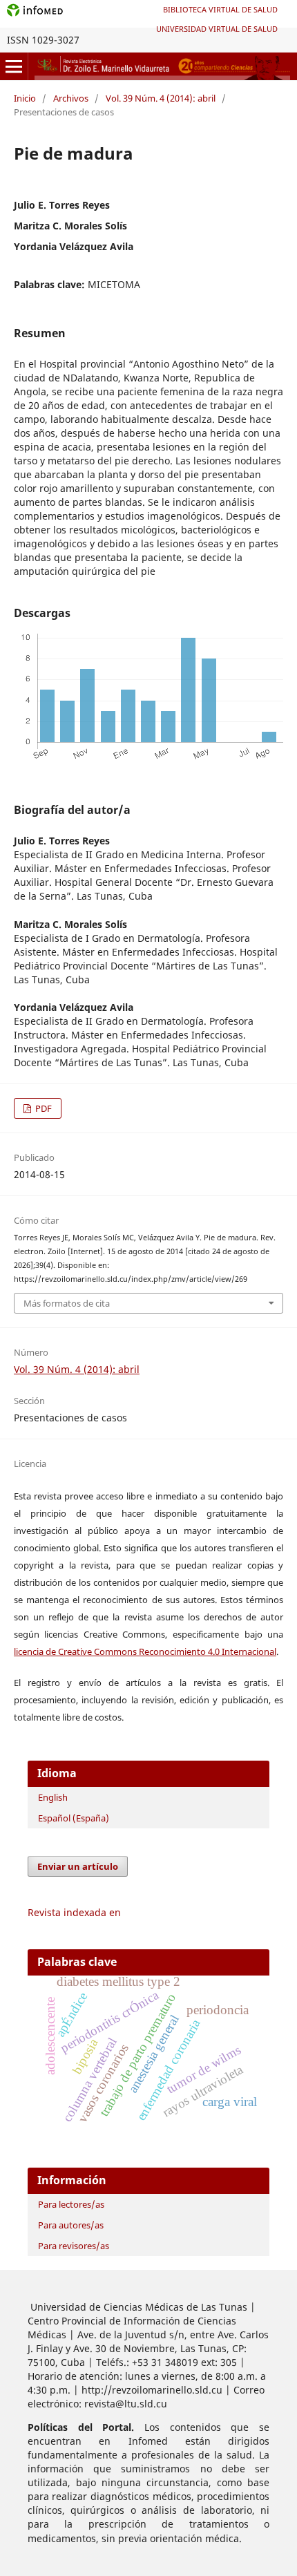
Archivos (71, 98)
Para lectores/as (71, 2204)
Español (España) (74, 1818)
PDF (42, 1108)
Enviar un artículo (78, 1866)
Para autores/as (71, 2225)
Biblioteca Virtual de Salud (220, 9)
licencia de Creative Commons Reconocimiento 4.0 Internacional (145, 1651)
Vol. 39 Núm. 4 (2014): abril (161, 98)
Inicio (25, 98)
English (53, 1797)
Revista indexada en (74, 1912)
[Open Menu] (14, 66)
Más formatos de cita (67, 1303)
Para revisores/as (74, 2246)
